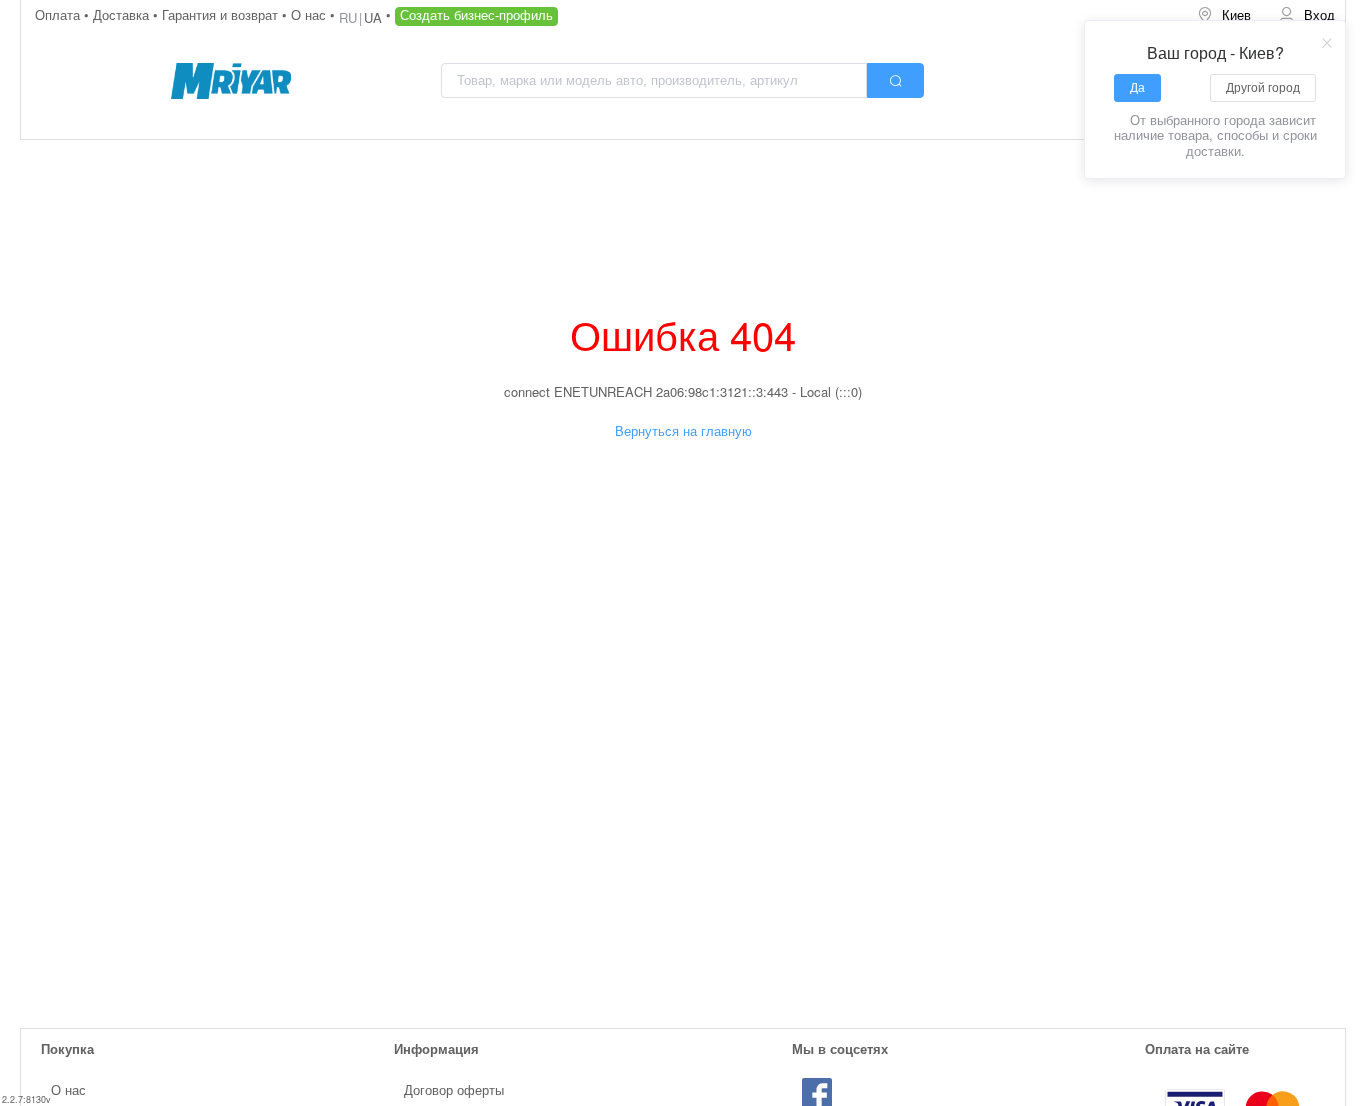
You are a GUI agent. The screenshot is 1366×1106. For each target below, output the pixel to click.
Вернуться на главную (683, 430)
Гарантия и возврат (222, 14)
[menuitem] (1224, 15)
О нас (310, 14)
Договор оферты (454, 1089)
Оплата (59, 14)
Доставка (123, 14)
